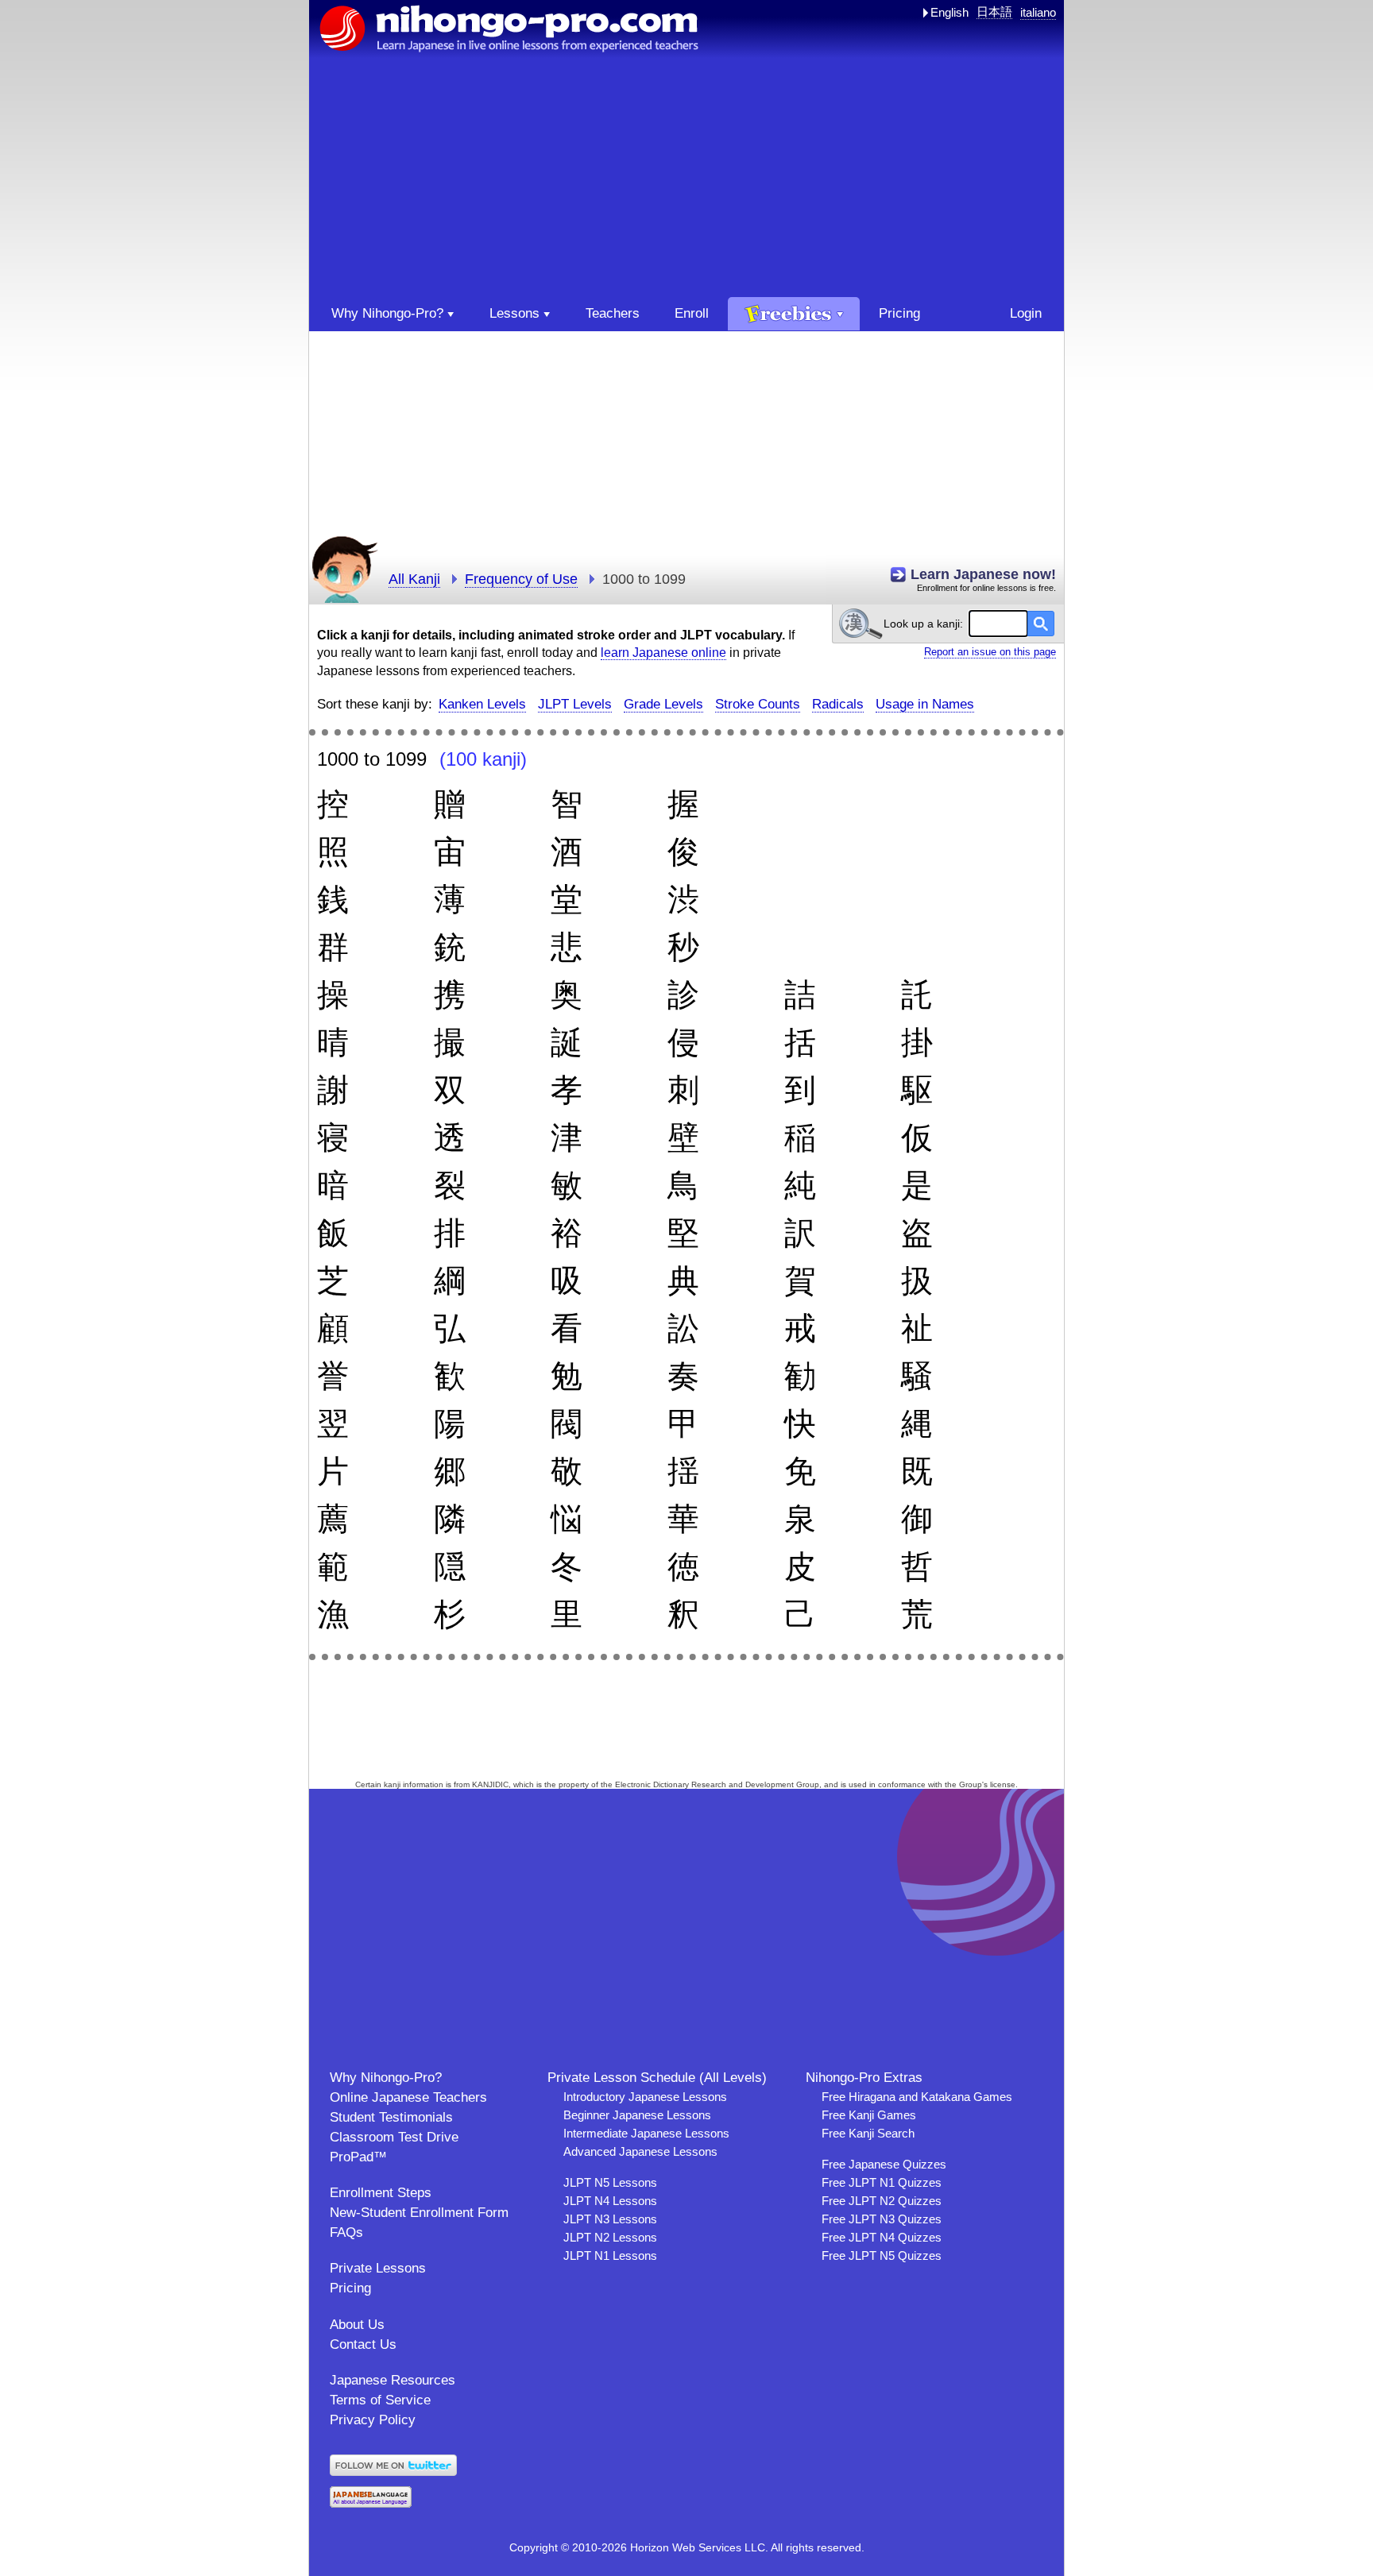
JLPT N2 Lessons (610, 2237)
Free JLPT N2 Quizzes (882, 2201)
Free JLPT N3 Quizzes (882, 2219)
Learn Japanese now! (983, 574)
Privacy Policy (373, 2420)
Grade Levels (663, 704)
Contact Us (363, 2344)
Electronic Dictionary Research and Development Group (717, 1784)
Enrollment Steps (381, 2193)
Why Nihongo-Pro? (386, 2078)
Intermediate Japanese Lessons (646, 2133)
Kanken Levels (482, 704)
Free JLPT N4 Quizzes (882, 2237)
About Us (357, 2325)
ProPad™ (358, 2157)
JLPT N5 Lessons (610, 2182)
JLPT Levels (575, 704)
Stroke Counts (758, 704)
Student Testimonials (391, 2117)
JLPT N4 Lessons (610, 2201)
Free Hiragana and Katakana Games (917, 2097)
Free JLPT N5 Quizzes (882, 2255)
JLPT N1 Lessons (610, 2255)
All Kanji (414, 579)
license (1003, 1784)
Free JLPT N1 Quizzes (882, 2182)
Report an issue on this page (990, 652)
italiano (1038, 12)
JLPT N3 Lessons (610, 2219)
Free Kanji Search (868, 2133)
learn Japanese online (663, 653)
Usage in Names (925, 704)
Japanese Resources (393, 2380)
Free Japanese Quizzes (884, 2164)
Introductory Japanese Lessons (645, 2097)
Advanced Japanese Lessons (640, 2151)
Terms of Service (380, 2400)
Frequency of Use (521, 579)
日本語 (994, 12)
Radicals (838, 704)
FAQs (346, 2232)
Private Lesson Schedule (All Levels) (657, 2078)
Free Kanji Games (869, 2115)
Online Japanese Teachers (408, 2097)
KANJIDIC (490, 1784)
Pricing (350, 2288)
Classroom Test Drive (394, 2137)
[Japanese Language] (371, 2503)
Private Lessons (378, 2268)
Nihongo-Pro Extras (864, 2078)
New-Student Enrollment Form (419, 2213)
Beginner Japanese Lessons (637, 2115)
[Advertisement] (686, 178)
